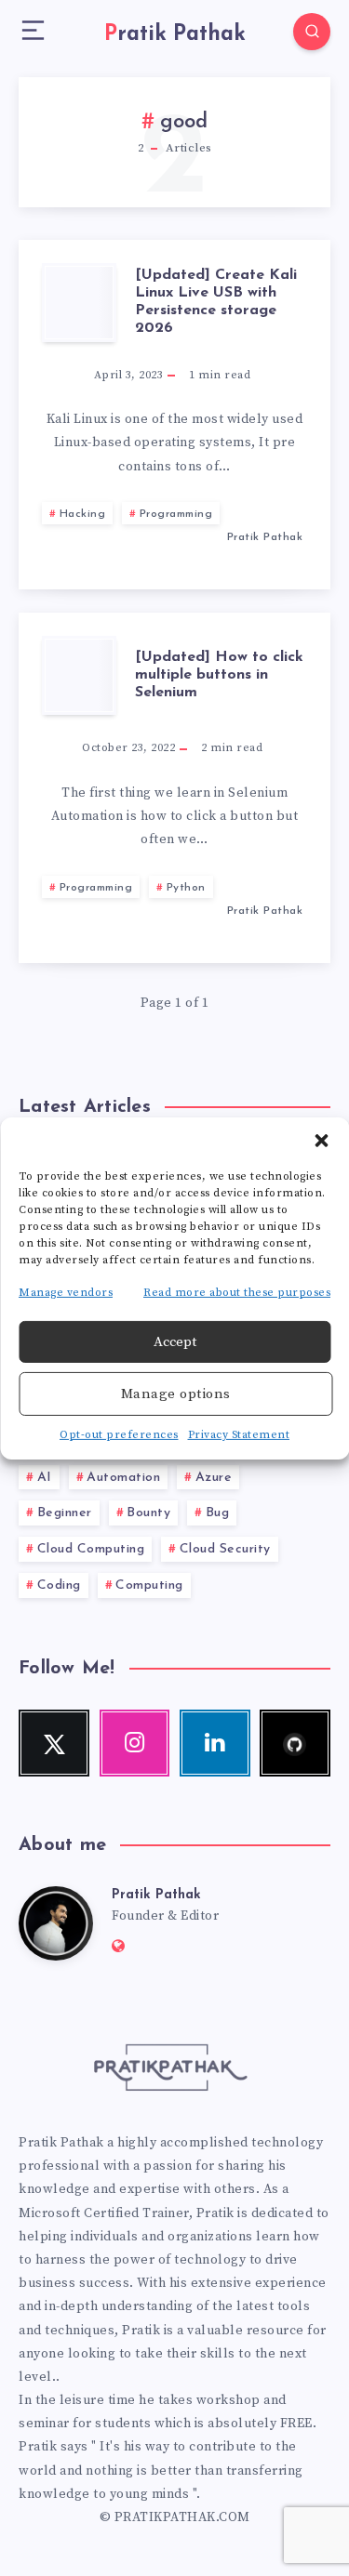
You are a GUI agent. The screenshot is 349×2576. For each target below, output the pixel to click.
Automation (123, 1478)
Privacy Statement (239, 1435)
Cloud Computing (91, 1549)
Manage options (176, 1394)
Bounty (148, 1513)
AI (45, 1478)
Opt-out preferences (119, 1435)
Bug (218, 1513)
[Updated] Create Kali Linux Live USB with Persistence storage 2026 (216, 302)
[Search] (312, 32)
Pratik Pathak (156, 1895)
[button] (321, 1140)
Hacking (83, 514)
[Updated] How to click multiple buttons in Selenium (219, 675)
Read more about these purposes (237, 1292)
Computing (149, 1585)
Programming (176, 514)
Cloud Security (225, 1549)
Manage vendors (66, 1292)
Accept (175, 1342)
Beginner (65, 1513)
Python (186, 888)
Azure (214, 1478)
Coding (59, 1585)
